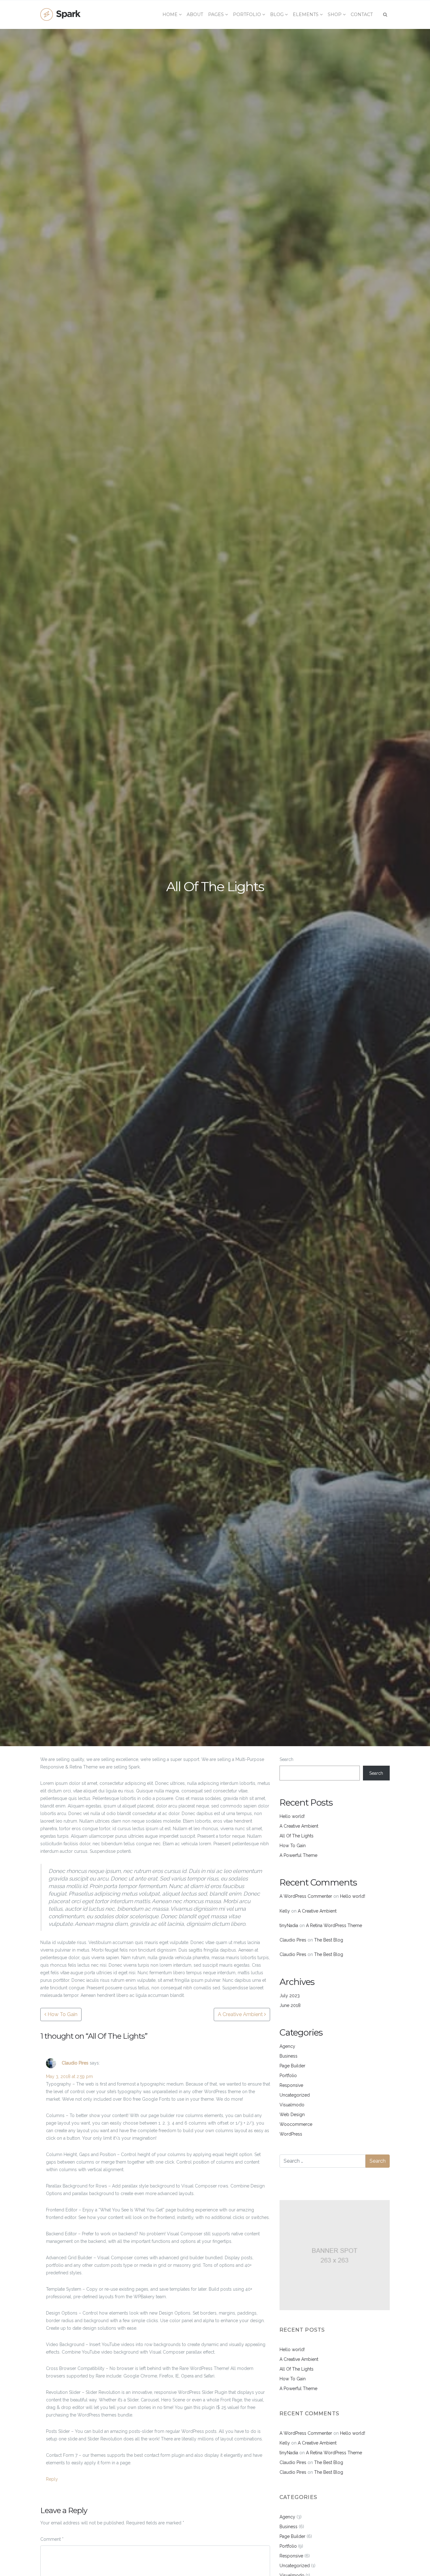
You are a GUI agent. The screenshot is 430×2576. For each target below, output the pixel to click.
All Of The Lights (297, 1836)
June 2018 (290, 2005)
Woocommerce (296, 2124)
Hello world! (292, 1816)
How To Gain (62, 2014)
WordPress (291, 2134)
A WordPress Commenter (306, 1896)
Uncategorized (295, 2095)
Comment (52, 2539)
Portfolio (288, 2076)
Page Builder (292, 2066)
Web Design (292, 2115)
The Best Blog (329, 1940)
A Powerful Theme (298, 1855)
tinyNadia (289, 1925)
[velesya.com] (61, 14)
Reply (52, 2479)
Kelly (285, 1911)
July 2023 (290, 1996)
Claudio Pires (75, 2063)
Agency (287, 2046)
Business (289, 2056)
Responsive (291, 2085)
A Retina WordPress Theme (334, 1925)
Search (286, 1759)
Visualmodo (292, 2105)
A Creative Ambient (241, 2014)
